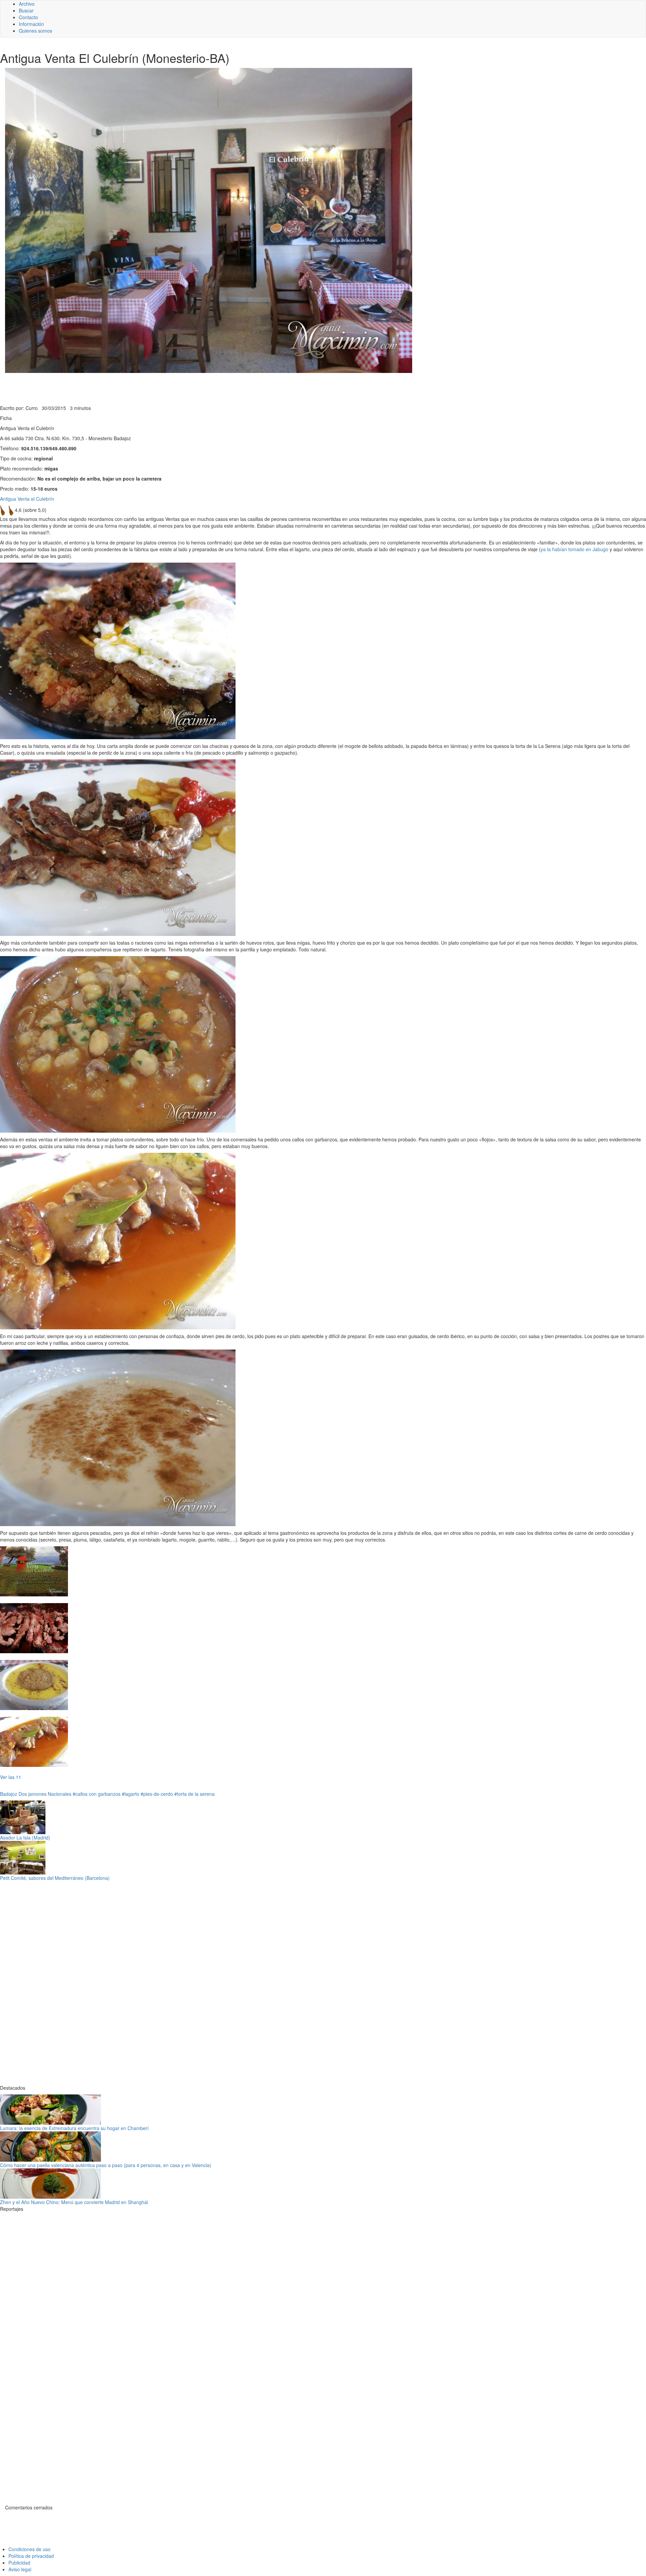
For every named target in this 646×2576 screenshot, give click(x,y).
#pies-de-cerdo (157, 1794)
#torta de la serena (194, 1794)
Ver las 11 (11, 1777)
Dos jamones (32, 1794)
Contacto (28, 17)
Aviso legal (20, 2569)
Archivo (27, 4)
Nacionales (60, 1794)
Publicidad (19, 2563)
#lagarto (131, 1794)
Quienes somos (35, 31)
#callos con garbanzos (97, 1794)
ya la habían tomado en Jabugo (575, 549)
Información (31, 24)
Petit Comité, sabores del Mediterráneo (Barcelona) (55, 1878)
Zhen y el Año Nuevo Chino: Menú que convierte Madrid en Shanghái (74, 2202)
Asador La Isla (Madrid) (25, 1838)
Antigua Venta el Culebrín (27, 499)
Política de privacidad (31, 2556)
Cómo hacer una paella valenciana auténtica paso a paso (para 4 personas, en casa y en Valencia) (106, 2165)
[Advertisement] (165, 388)
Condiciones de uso (29, 2549)
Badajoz (9, 1794)
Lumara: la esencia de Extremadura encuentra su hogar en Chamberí (74, 2128)
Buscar (26, 10)
